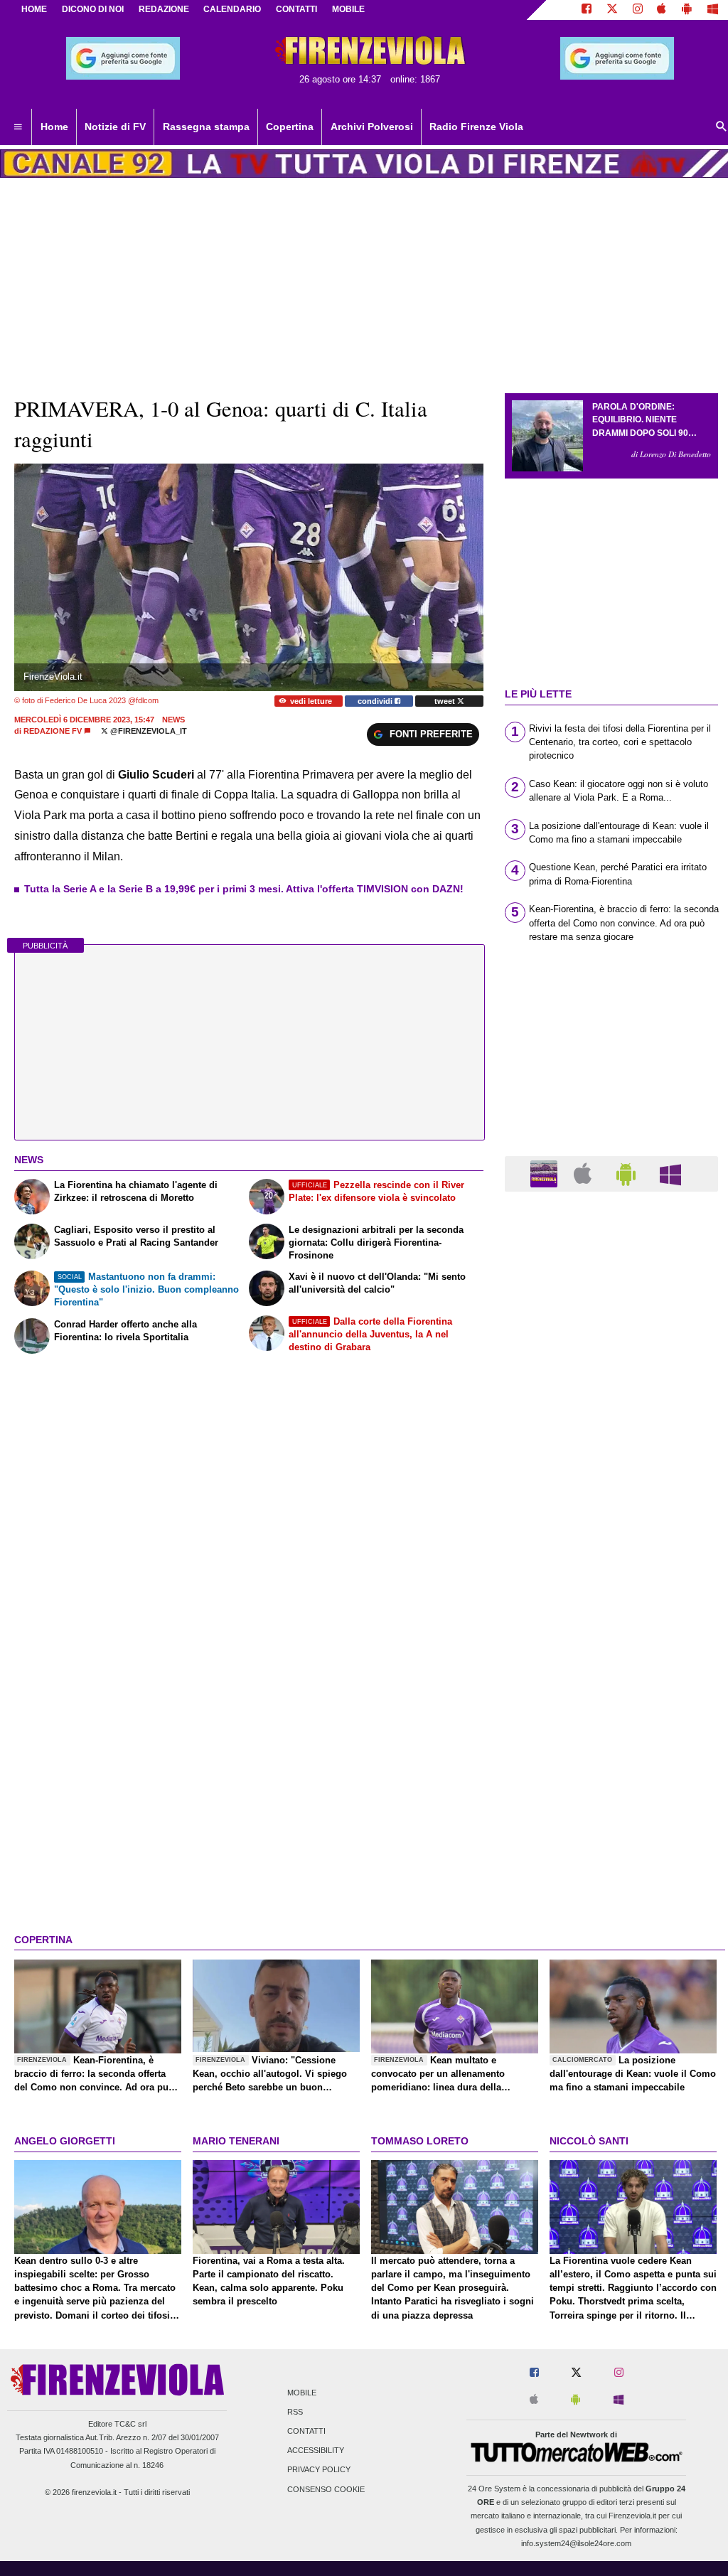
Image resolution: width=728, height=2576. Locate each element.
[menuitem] (18, 127)
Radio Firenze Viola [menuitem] (476, 127)
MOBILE (348, 9)
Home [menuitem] (54, 127)
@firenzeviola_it (148, 731)
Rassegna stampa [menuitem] (206, 127)
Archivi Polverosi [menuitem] (372, 127)
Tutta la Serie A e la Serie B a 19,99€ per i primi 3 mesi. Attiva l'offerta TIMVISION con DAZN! (244, 889)
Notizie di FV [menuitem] (115, 127)
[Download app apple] (662, 10)
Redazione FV (53, 731)
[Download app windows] (713, 10)
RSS (295, 2412)
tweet (446, 701)
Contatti (306, 2431)
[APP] (546, 1173)
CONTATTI (296, 9)
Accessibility (316, 2451)
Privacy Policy (319, 2470)
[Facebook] (587, 10)
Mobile (302, 2393)
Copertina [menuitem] (290, 127)
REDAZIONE (164, 9)
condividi (376, 701)
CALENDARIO (232, 9)
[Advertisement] (611, 1754)
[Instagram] (638, 10)
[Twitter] (612, 10)
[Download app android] (687, 10)
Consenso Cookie (326, 2489)
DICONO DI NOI (93, 9)
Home (34, 9)
